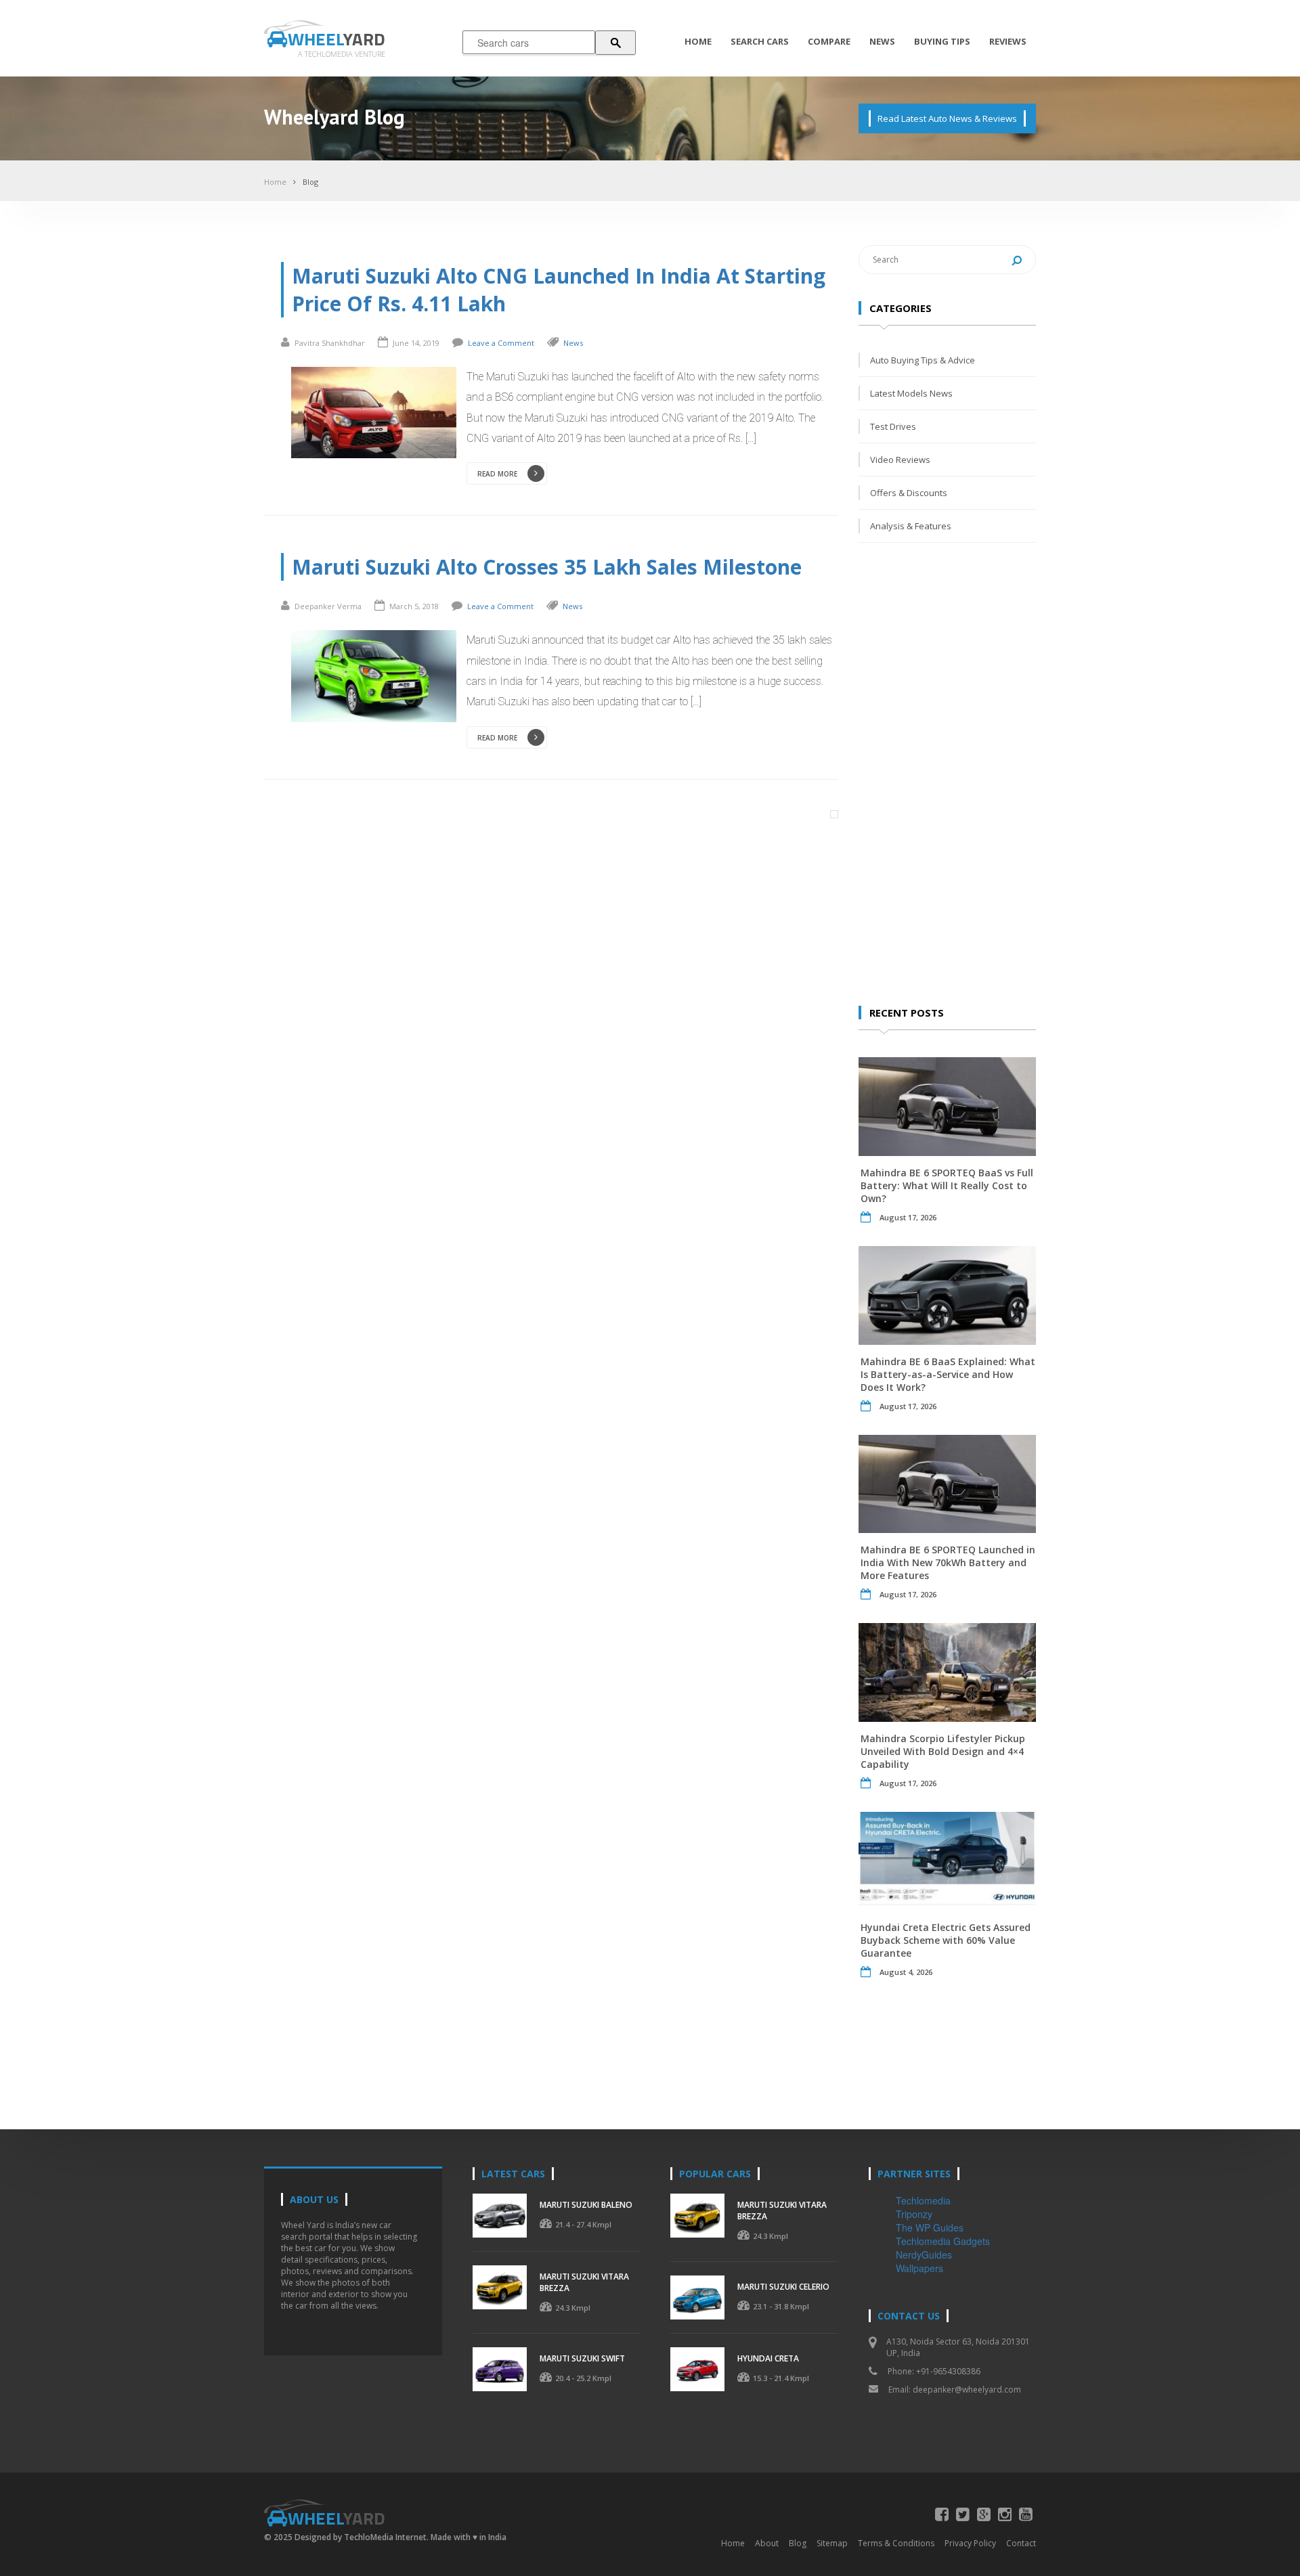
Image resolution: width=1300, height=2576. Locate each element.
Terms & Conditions (896, 2543)
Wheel (337, 39)
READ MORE (497, 474)
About (767, 2543)
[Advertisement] (960, 773)
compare (829, 41)
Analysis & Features (911, 526)
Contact (1021, 2543)
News (882, 41)
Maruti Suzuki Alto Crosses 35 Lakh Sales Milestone (547, 567)
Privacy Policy (970, 2543)
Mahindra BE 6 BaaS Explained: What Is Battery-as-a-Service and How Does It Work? (948, 1374)
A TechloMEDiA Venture (342, 54)
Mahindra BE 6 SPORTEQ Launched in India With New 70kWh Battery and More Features (948, 1562)
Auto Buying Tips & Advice (923, 360)
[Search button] (615, 43)
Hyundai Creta (768, 2358)
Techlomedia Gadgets (943, 2241)
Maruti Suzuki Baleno (586, 2205)
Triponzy (914, 2214)
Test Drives (893, 426)
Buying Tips (942, 41)
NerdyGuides (924, 2255)
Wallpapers (919, 2268)
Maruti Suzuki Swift (582, 2358)
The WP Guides (930, 2227)
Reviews (1008, 41)
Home (698, 41)
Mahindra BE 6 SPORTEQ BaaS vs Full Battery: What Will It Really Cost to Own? (947, 1185)
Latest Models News (911, 393)
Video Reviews (900, 460)
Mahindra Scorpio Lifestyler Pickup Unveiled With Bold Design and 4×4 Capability (943, 1751)
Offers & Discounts (909, 493)
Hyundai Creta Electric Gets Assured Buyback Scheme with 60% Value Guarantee (946, 1940)
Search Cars (760, 41)
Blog (310, 182)
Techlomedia (923, 2200)
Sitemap (832, 2543)
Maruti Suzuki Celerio (783, 2287)
